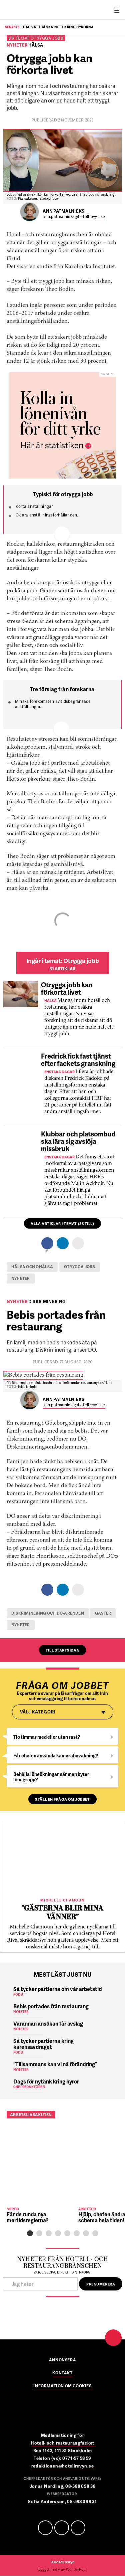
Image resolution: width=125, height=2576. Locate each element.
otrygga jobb (80, 1267)
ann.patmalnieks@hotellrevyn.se (74, 217)
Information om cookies (62, 2386)
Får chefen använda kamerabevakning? (56, 1756)
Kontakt (62, 2373)
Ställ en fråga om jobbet (62, 1799)
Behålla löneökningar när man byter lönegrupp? (51, 1777)
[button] (30, 2233)
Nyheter (21, 1278)
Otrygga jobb (47, 38)
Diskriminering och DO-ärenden (48, 1613)
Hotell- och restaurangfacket (62, 2443)
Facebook (45, 2528)
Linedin (62, 2528)
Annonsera (62, 2360)
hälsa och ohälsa (32, 1267)
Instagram (78, 2528)
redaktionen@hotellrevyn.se (63, 2466)
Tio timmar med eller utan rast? (47, 1737)
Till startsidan (62, 1650)
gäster (103, 1613)
